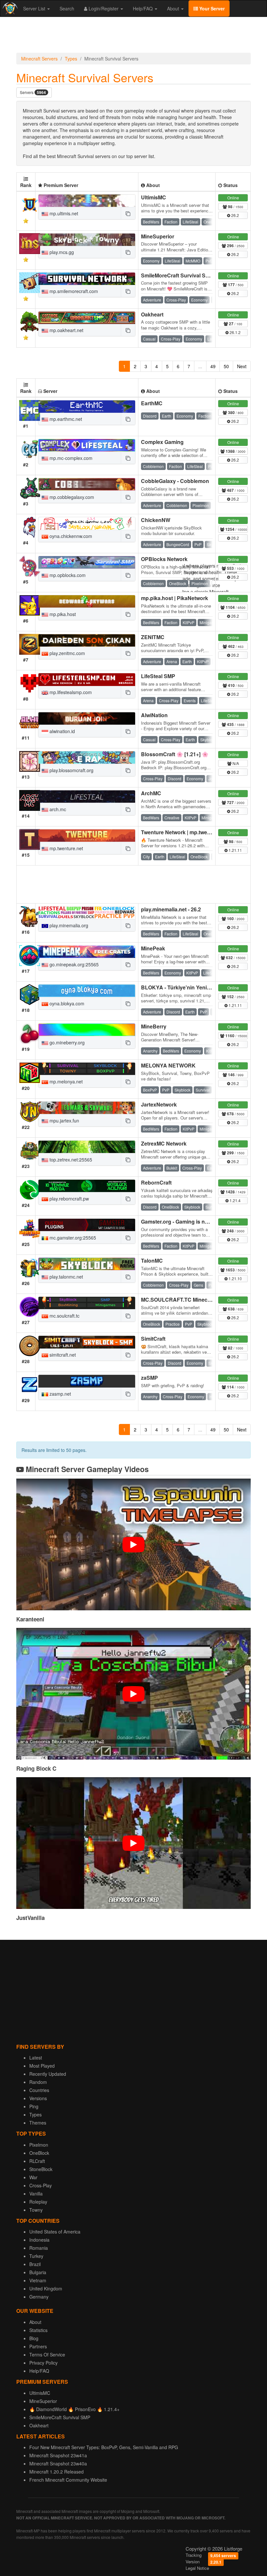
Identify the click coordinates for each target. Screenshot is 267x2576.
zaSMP (149, 1378)
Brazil (35, 2264)
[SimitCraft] (87, 1342)
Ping (34, 2106)
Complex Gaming (162, 442)
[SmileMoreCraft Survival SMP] (87, 279)
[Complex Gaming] (87, 445)
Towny (36, 2210)
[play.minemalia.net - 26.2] (87, 913)
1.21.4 (235, 1200)
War (33, 2177)
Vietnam (38, 2280)
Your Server (211, 8)
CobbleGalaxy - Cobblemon (175, 481)
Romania (39, 2248)
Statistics (38, 2330)
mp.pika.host (62, 614)
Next (242, 366)
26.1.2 (235, 332)
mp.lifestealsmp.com (70, 692)
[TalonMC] (87, 1264)
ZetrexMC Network (164, 1143)
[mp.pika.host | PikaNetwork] (87, 601)
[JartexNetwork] (87, 1108)
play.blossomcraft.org (71, 770)
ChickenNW (156, 520)
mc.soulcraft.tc (64, 1316)
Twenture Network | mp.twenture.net (185, 832)
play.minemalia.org (68, 925)
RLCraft (37, 2161)
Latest (36, 2058)
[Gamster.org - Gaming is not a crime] (87, 1225)
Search (67, 8)
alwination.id (62, 731)
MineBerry (154, 1026)
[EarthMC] (87, 407)
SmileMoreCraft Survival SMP (177, 275)
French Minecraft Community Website (68, 2480)
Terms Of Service (47, 2355)
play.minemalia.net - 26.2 (171, 909)
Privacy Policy (43, 2363)
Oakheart (152, 314)
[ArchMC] (87, 797)
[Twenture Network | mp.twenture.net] (87, 836)
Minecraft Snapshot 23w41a (58, 2455)
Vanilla (36, 2194)
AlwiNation (154, 715)
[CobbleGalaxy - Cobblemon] (87, 484)
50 (226, 366)
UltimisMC (154, 197)
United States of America (55, 2232)
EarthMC (152, 403)
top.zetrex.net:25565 (70, 1160)
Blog (34, 2338)
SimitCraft (153, 1339)
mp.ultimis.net (63, 213)
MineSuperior (158, 236)
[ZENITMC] (87, 640)
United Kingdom (46, 2288)
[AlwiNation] (87, 718)
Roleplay (38, 2202)
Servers (33, 93)
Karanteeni (30, 1619)
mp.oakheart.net (66, 330)
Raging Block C (36, 1768)
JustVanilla (30, 1918)
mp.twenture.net (66, 848)
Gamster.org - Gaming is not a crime (185, 1221)
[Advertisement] (133, 36)
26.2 (235, 215)
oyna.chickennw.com (70, 536)
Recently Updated (48, 2074)
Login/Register (104, 8)
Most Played (42, 2066)
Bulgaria (38, 2272)
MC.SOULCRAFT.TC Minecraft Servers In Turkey (201, 1300)
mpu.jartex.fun (64, 1120)
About (174, 8)
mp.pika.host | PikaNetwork (175, 598)
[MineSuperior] (87, 240)
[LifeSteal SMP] (87, 679)
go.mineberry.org (66, 1042)
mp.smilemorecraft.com (73, 291)
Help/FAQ (143, 8)
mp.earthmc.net (65, 419)
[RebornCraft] (87, 1186)
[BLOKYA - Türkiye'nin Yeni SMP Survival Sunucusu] (87, 991)
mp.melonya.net (65, 1081)
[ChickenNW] (87, 523)
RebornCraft (156, 1182)
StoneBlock (41, 2169)
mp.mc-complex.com (70, 458)
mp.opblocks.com (67, 575)
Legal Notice (197, 2568)
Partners (38, 2346)
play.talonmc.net (66, 1277)
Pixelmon (39, 2145)
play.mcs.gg (61, 252)
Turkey (36, 2256)
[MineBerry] (87, 1030)
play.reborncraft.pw (69, 1199)
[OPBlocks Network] (87, 562)
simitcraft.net (62, 1355)
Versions (38, 2098)
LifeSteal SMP (158, 676)
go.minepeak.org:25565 (73, 964)
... (200, 366)
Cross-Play (41, 2185)
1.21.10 (235, 1278)
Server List (35, 8)
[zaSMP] (87, 1381)
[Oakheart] (87, 318)
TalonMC (152, 1261)
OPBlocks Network (164, 559)
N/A (235, 763)
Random (38, 2082)
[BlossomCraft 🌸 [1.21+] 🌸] (87, 758)
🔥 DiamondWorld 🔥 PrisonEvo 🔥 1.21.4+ (74, 2409)
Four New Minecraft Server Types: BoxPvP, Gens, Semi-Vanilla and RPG (104, 2447)
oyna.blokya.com (66, 1003)
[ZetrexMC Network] (87, 1147)
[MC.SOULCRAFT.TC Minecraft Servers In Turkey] (87, 1303)
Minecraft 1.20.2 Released (56, 2472)
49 (213, 366)
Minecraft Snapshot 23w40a (58, 2463)
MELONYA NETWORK (168, 1065)
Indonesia (39, 2240)
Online (233, 198)
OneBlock (39, 2153)
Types (71, 59)
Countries (39, 2090)
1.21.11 (235, 850)
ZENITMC (153, 637)
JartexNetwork (159, 1104)
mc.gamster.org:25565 (72, 1238)
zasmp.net (60, 1394)
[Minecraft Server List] (9, 8)
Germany (39, 2297)
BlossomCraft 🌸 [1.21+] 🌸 (175, 754)
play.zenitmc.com (67, 653)
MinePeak (153, 948)
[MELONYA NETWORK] (87, 1069)
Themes (38, 2123)
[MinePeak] (87, 952)
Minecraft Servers (39, 59)
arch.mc (57, 809)
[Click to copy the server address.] (128, 213)
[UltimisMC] (87, 201)
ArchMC (151, 793)
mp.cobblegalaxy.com (71, 497)
